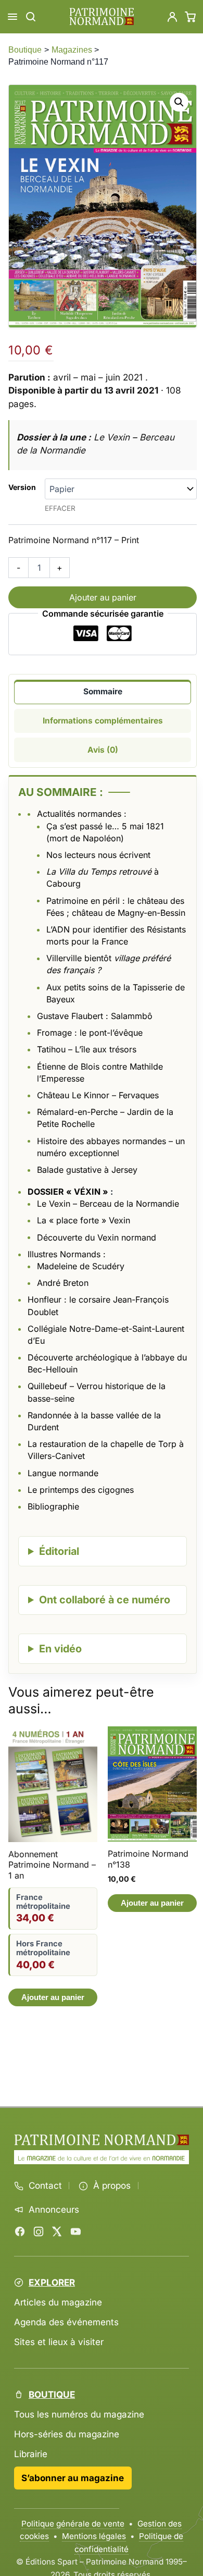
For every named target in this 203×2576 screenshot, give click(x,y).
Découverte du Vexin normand (97, 1237)
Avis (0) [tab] (103, 750)
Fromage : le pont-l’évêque (90, 1033)
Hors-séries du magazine (67, 2434)
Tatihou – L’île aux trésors (87, 1049)
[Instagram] (39, 2231)
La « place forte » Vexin (84, 1220)
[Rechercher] (31, 17)
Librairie (31, 2454)
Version (22, 487)
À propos (112, 2186)
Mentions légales (94, 2536)
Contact (45, 2186)
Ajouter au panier (103, 597)
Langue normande (63, 1473)
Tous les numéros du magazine (79, 2414)
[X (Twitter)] (57, 2231)
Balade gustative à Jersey (87, 1170)
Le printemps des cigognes (81, 1490)
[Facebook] (20, 2231)
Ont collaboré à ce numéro (105, 1600)
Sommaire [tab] (103, 691)
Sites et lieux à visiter (59, 2342)
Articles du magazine (58, 2302)
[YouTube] (75, 2231)
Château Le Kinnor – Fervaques (98, 1095)
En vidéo (60, 1649)
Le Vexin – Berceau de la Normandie (108, 1204)
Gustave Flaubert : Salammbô (95, 1016)
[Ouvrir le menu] (12, 17)
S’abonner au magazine (73, 2478)
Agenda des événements (66, 2322)
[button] (179, 102)
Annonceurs (54, 2210)
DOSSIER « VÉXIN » (68, 1192)
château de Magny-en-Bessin (129, 913)
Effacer (60, 508)
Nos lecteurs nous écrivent (98, 855)
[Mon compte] (172, 17)
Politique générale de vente (73, 2524)
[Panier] (191, 17)
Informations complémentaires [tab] (103, 721)
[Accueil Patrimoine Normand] (102, 2140)
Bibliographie (53, 1506)
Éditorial (59, 1551)
